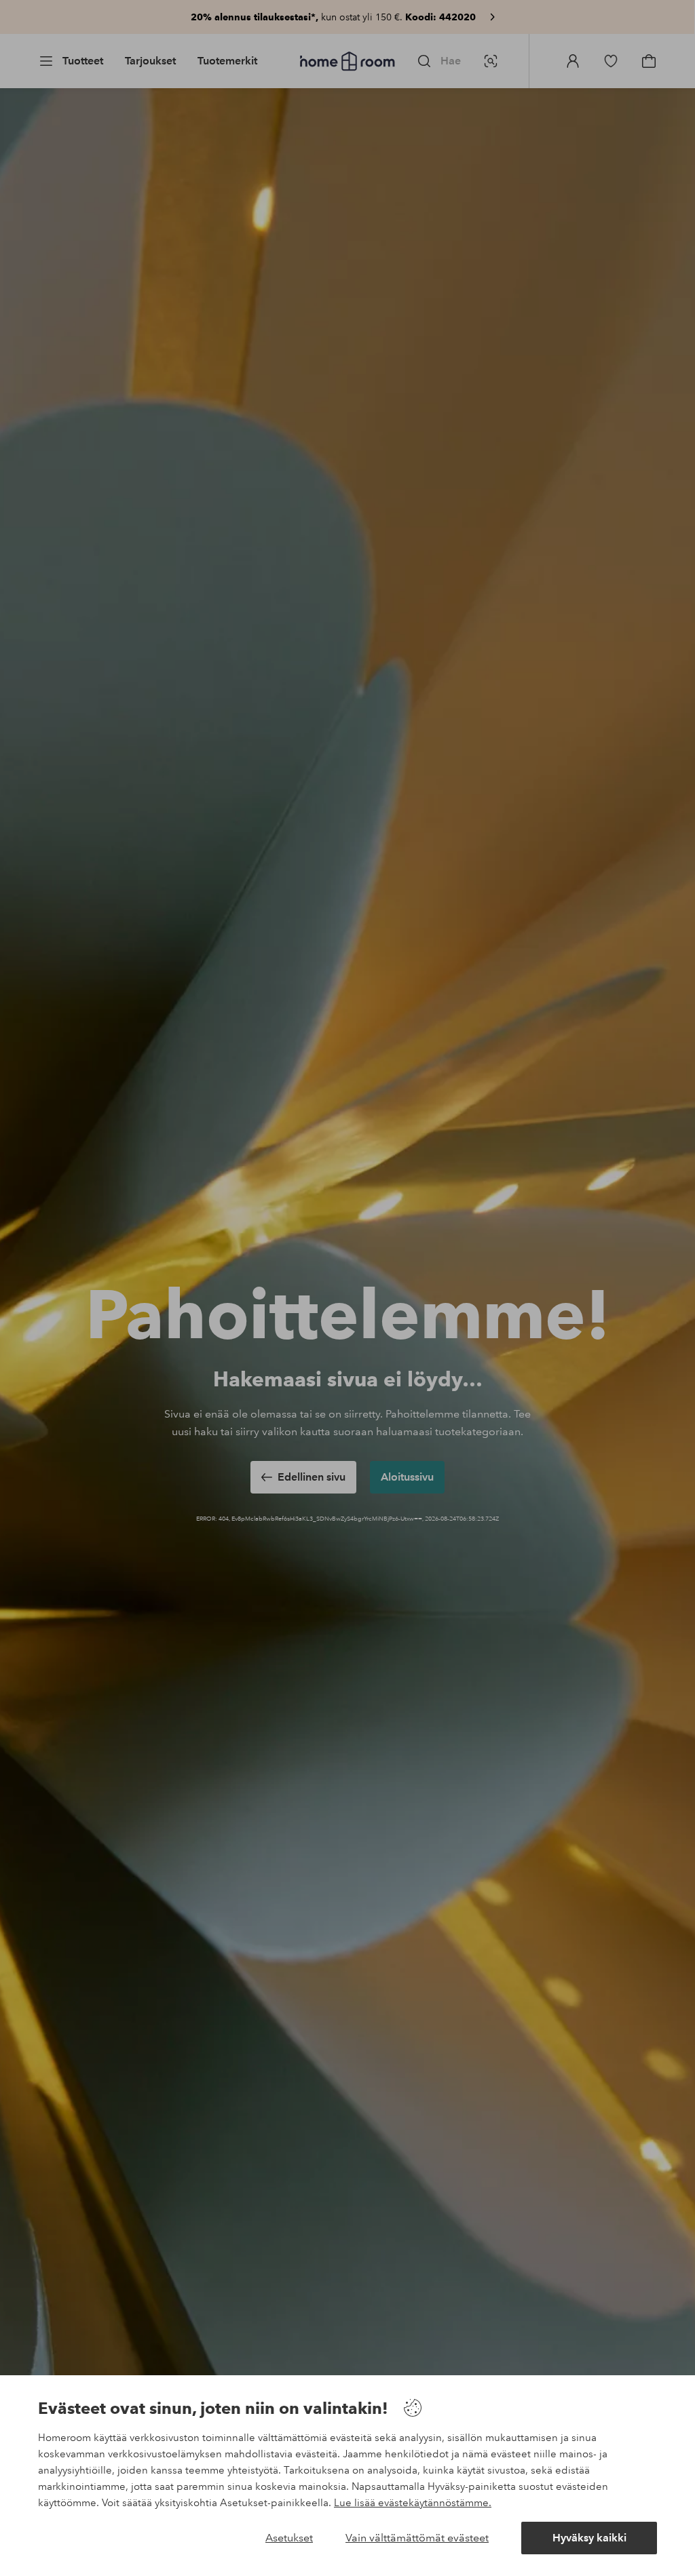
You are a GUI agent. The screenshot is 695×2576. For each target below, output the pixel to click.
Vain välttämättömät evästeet (417, 2538)
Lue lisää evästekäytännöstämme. (413, 2503)
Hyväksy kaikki (589, 2538)
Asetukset (289, 2538)
